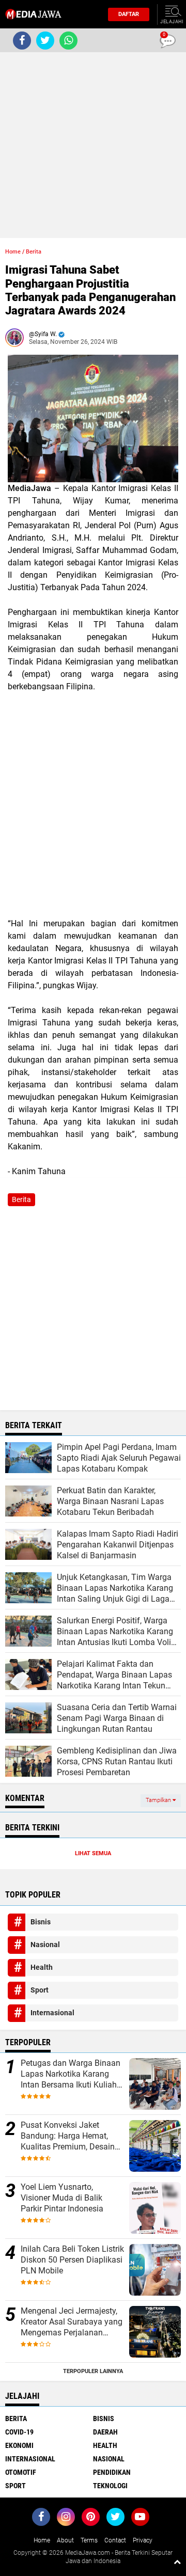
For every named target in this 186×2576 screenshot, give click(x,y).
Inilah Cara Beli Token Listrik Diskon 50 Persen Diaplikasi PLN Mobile (72, 2260)
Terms (89, 2540)
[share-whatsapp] (68, 41)
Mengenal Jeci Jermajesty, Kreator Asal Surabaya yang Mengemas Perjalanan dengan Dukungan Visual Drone (72, 2322)
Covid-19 (19, 2432)
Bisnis (41, 1922)
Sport (40, 1990)
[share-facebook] (22, 41)
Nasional (45, 1945)
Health (42, 1967)
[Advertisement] (93, 145)
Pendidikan (112, 2472)
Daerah (105, 2432)
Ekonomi (19, 2445)
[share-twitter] (45, 41)
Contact (115, 2540)
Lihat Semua (93, 1853)
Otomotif (21, 2472)
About (65, 2540)
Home (13, 252)
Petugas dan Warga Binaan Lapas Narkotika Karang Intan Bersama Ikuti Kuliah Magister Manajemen (71, 2074)
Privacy (143, 2540)
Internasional (52, 2013)
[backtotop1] (177, 2562)
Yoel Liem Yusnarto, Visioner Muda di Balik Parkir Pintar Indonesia (62, 2198)
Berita (34, 252)
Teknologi (110, 2486)
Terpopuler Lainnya (93, 2371)
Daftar (129, 14)
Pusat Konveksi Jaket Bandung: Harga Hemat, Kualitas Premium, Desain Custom (68, 2136)
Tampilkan (159, 1800)
